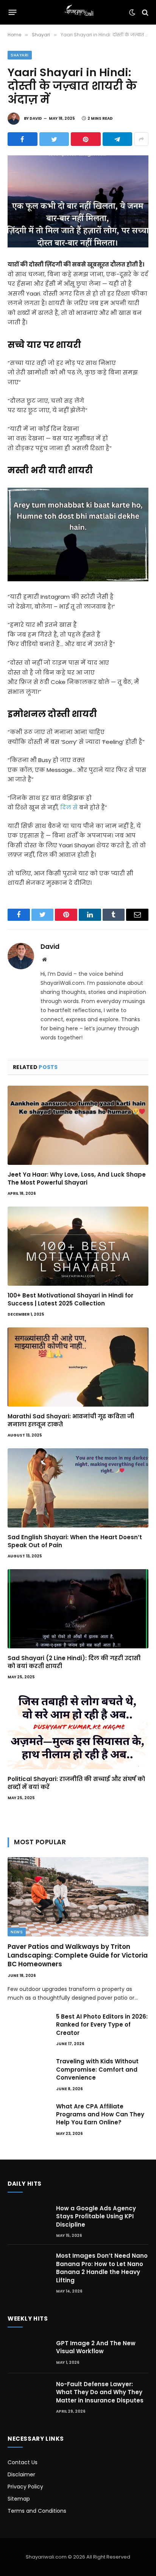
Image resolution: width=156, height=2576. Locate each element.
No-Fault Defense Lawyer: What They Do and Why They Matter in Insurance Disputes (100, 2392)
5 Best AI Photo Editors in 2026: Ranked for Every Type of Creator (102, 2025)
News (17, 1932)
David (36, 118)
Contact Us (23, 2462)
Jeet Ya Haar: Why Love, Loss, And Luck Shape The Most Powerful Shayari (77, 1178)
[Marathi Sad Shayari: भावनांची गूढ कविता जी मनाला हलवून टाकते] (78, 1367)
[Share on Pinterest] (86, 139)
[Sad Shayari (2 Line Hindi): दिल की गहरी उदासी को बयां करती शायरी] (78, 1609)
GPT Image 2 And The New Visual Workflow (96, 2347)
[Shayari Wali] (78, 12)
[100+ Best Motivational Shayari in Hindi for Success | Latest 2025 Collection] (78, 1246)
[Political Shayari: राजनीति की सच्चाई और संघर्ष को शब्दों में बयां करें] (78, 1730)
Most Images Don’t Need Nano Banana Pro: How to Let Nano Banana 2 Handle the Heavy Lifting (102, 2268)
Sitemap (19, 2499)
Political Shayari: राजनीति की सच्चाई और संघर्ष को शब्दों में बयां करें (76, 1783)
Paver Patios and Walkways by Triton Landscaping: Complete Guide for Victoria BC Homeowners (78, 1955)
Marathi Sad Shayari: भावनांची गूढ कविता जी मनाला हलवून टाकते (71, 1420)
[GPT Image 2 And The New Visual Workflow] (28, 2353)
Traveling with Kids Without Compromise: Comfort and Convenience (97, 2069)
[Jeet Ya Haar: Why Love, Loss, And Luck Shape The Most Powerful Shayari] (78, 1125)
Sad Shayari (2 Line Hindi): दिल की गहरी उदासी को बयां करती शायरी (74, 1662)
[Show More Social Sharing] (141, 139)
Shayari (20, 55)
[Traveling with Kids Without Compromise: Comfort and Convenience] (28, 2071)
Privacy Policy (25, 2487)
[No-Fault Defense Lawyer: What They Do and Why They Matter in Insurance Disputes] (28, 2394)
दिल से (69, 807)
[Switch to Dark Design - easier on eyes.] (132, 13)
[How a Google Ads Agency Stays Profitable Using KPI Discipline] (28, 2217)
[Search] (144, 12)
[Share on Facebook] (23, 139)
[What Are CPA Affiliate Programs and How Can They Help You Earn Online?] (28, 2116)
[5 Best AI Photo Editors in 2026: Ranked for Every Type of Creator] (28, 2026)
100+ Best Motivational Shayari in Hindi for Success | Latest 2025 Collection (70, 1299)
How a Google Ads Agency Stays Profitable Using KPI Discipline (96, 2216)
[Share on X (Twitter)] (54, 139)
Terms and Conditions (37, 2511)
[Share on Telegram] (118, 139)
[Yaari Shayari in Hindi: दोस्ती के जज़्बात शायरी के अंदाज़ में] (78, 201)
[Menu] (13, 13)
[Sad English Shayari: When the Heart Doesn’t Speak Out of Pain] (78, 1488)
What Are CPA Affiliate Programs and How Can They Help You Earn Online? (100, 2114)
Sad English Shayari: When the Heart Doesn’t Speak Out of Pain (75, 1541)
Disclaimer (21, 2474)
